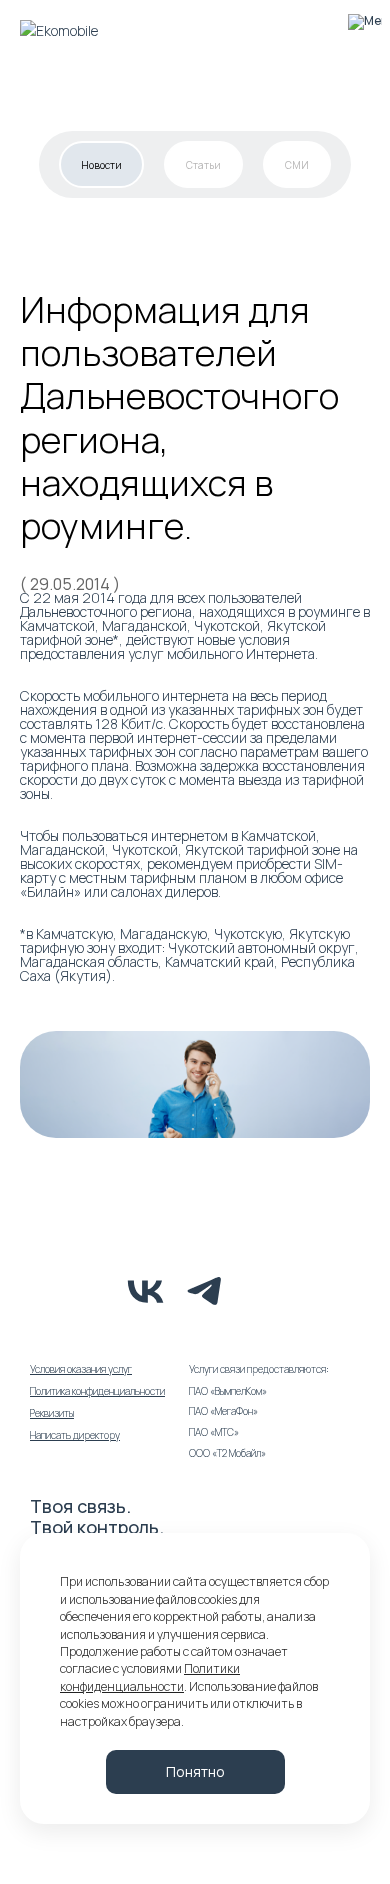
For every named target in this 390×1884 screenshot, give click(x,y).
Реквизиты (52, 1413)
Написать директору (75, 1435)
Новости (101, 165)
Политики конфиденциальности (150, 1677)
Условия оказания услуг (81, 1369)
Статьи (203, 165)
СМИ (297, 165)
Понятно (195, 1771)
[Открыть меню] (364, 30)
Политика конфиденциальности (97, 1391)
